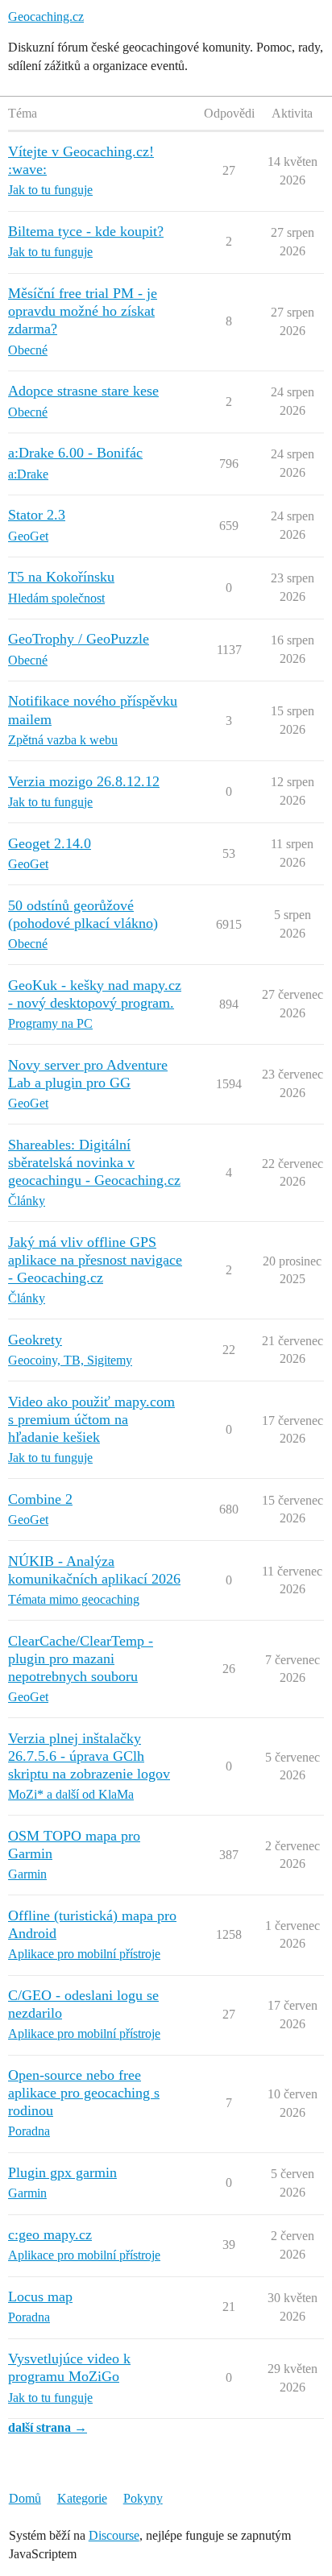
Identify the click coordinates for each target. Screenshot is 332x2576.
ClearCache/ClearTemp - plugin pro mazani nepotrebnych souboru (81, 1659)
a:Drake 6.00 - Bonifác (75, 453)
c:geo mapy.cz (50, 2234)
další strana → (48, 2427)
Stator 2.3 (37, 515)
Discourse (114, 2535)
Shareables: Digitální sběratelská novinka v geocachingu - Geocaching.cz (94, 1162)
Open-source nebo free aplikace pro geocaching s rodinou (84, 2093)
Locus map (40, 2296)
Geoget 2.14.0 (50, 843)
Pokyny (143, 2498)
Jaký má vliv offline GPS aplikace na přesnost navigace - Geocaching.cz (95, 1260)
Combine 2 (40, 1499)
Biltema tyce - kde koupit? (86, 231)
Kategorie (82, 2498)
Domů (25, 2498)
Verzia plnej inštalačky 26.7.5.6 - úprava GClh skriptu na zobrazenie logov (89, 1756)
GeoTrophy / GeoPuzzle (79, 639)
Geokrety (35, 1340)
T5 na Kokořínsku (61, 577)
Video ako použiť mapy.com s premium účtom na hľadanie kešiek (91, 1419)
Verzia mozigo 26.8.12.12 (84, 781)
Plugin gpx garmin (62, 2172)
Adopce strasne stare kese (83, 391)
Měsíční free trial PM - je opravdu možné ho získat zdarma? (83, 311)
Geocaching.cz (46, 17)
